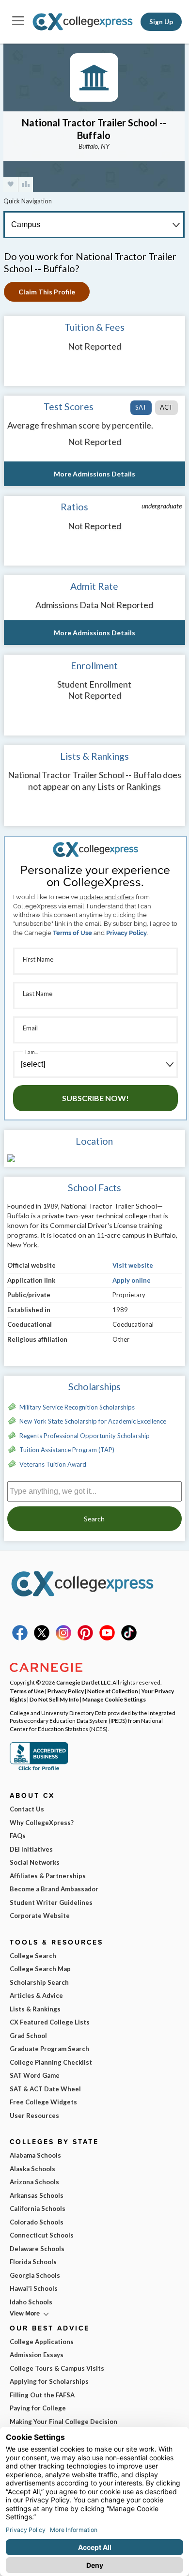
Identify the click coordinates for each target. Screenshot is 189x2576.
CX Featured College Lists (50, 2022)
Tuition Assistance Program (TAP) (67, 1450)
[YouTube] (107, 1638)
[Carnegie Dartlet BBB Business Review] (39, 1769)
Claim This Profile (47, 292)
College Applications (42, 2342)
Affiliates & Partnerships (48, 1876)
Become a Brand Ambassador (54, 1889)
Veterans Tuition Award (53, 1464)
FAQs (18, 1836)
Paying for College (38, 2408)
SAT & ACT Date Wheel (45, 2089)
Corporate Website (40, 1916)
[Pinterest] (85, 1638)
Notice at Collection (113, 1691)
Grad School (28, 2036)
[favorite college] (11, 184)
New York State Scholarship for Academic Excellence (93, 1421)
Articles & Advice (36, 1995)
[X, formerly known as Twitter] (42, 1638)
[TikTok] (129, 1638)
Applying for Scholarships (49, 2381)
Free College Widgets (43, 2102)
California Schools (38, 2208)
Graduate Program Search (49, 2049)
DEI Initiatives (31, 1849)
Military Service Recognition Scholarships (77, 1407)
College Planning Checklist (51, 2062)
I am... (31, 1052)
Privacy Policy (126, 933)
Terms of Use (72, 933)
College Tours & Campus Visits (57, 2368)
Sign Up (161, 22)
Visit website (133, 1265)
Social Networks (35, 1862)
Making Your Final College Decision (63, 2422)
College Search (33, 1956)
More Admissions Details (94, 474)
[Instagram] (63, 1638)
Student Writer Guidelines (51, 1902)
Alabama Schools (35, 2155)
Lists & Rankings (35, 2009)
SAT (141, 407)
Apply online (132, 1280)
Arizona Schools (34, 2182)
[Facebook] (20, 1638)
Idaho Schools (31, 2302)
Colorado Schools (37, 2222)
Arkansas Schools (37, 2195)
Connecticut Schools (42, 2235)
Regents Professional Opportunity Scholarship (85, 1436)
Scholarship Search (39, 1982)
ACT (166, 407)
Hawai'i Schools (34, 2288)
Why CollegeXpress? (42, 1823)
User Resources (34, 2116)
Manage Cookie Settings (114, 1699)
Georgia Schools (35, 2275)
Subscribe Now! (95, 1098)
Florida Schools (33, 2262)
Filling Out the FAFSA (42, 2395)
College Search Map (40, 1969)
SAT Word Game (35, 2075)
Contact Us (27, 1809)
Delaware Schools (37, 2249)
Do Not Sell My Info (54, 1699)
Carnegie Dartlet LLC (83, 1682)
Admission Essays (37, 2355)
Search (94, 1519)
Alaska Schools (32, 2169)
